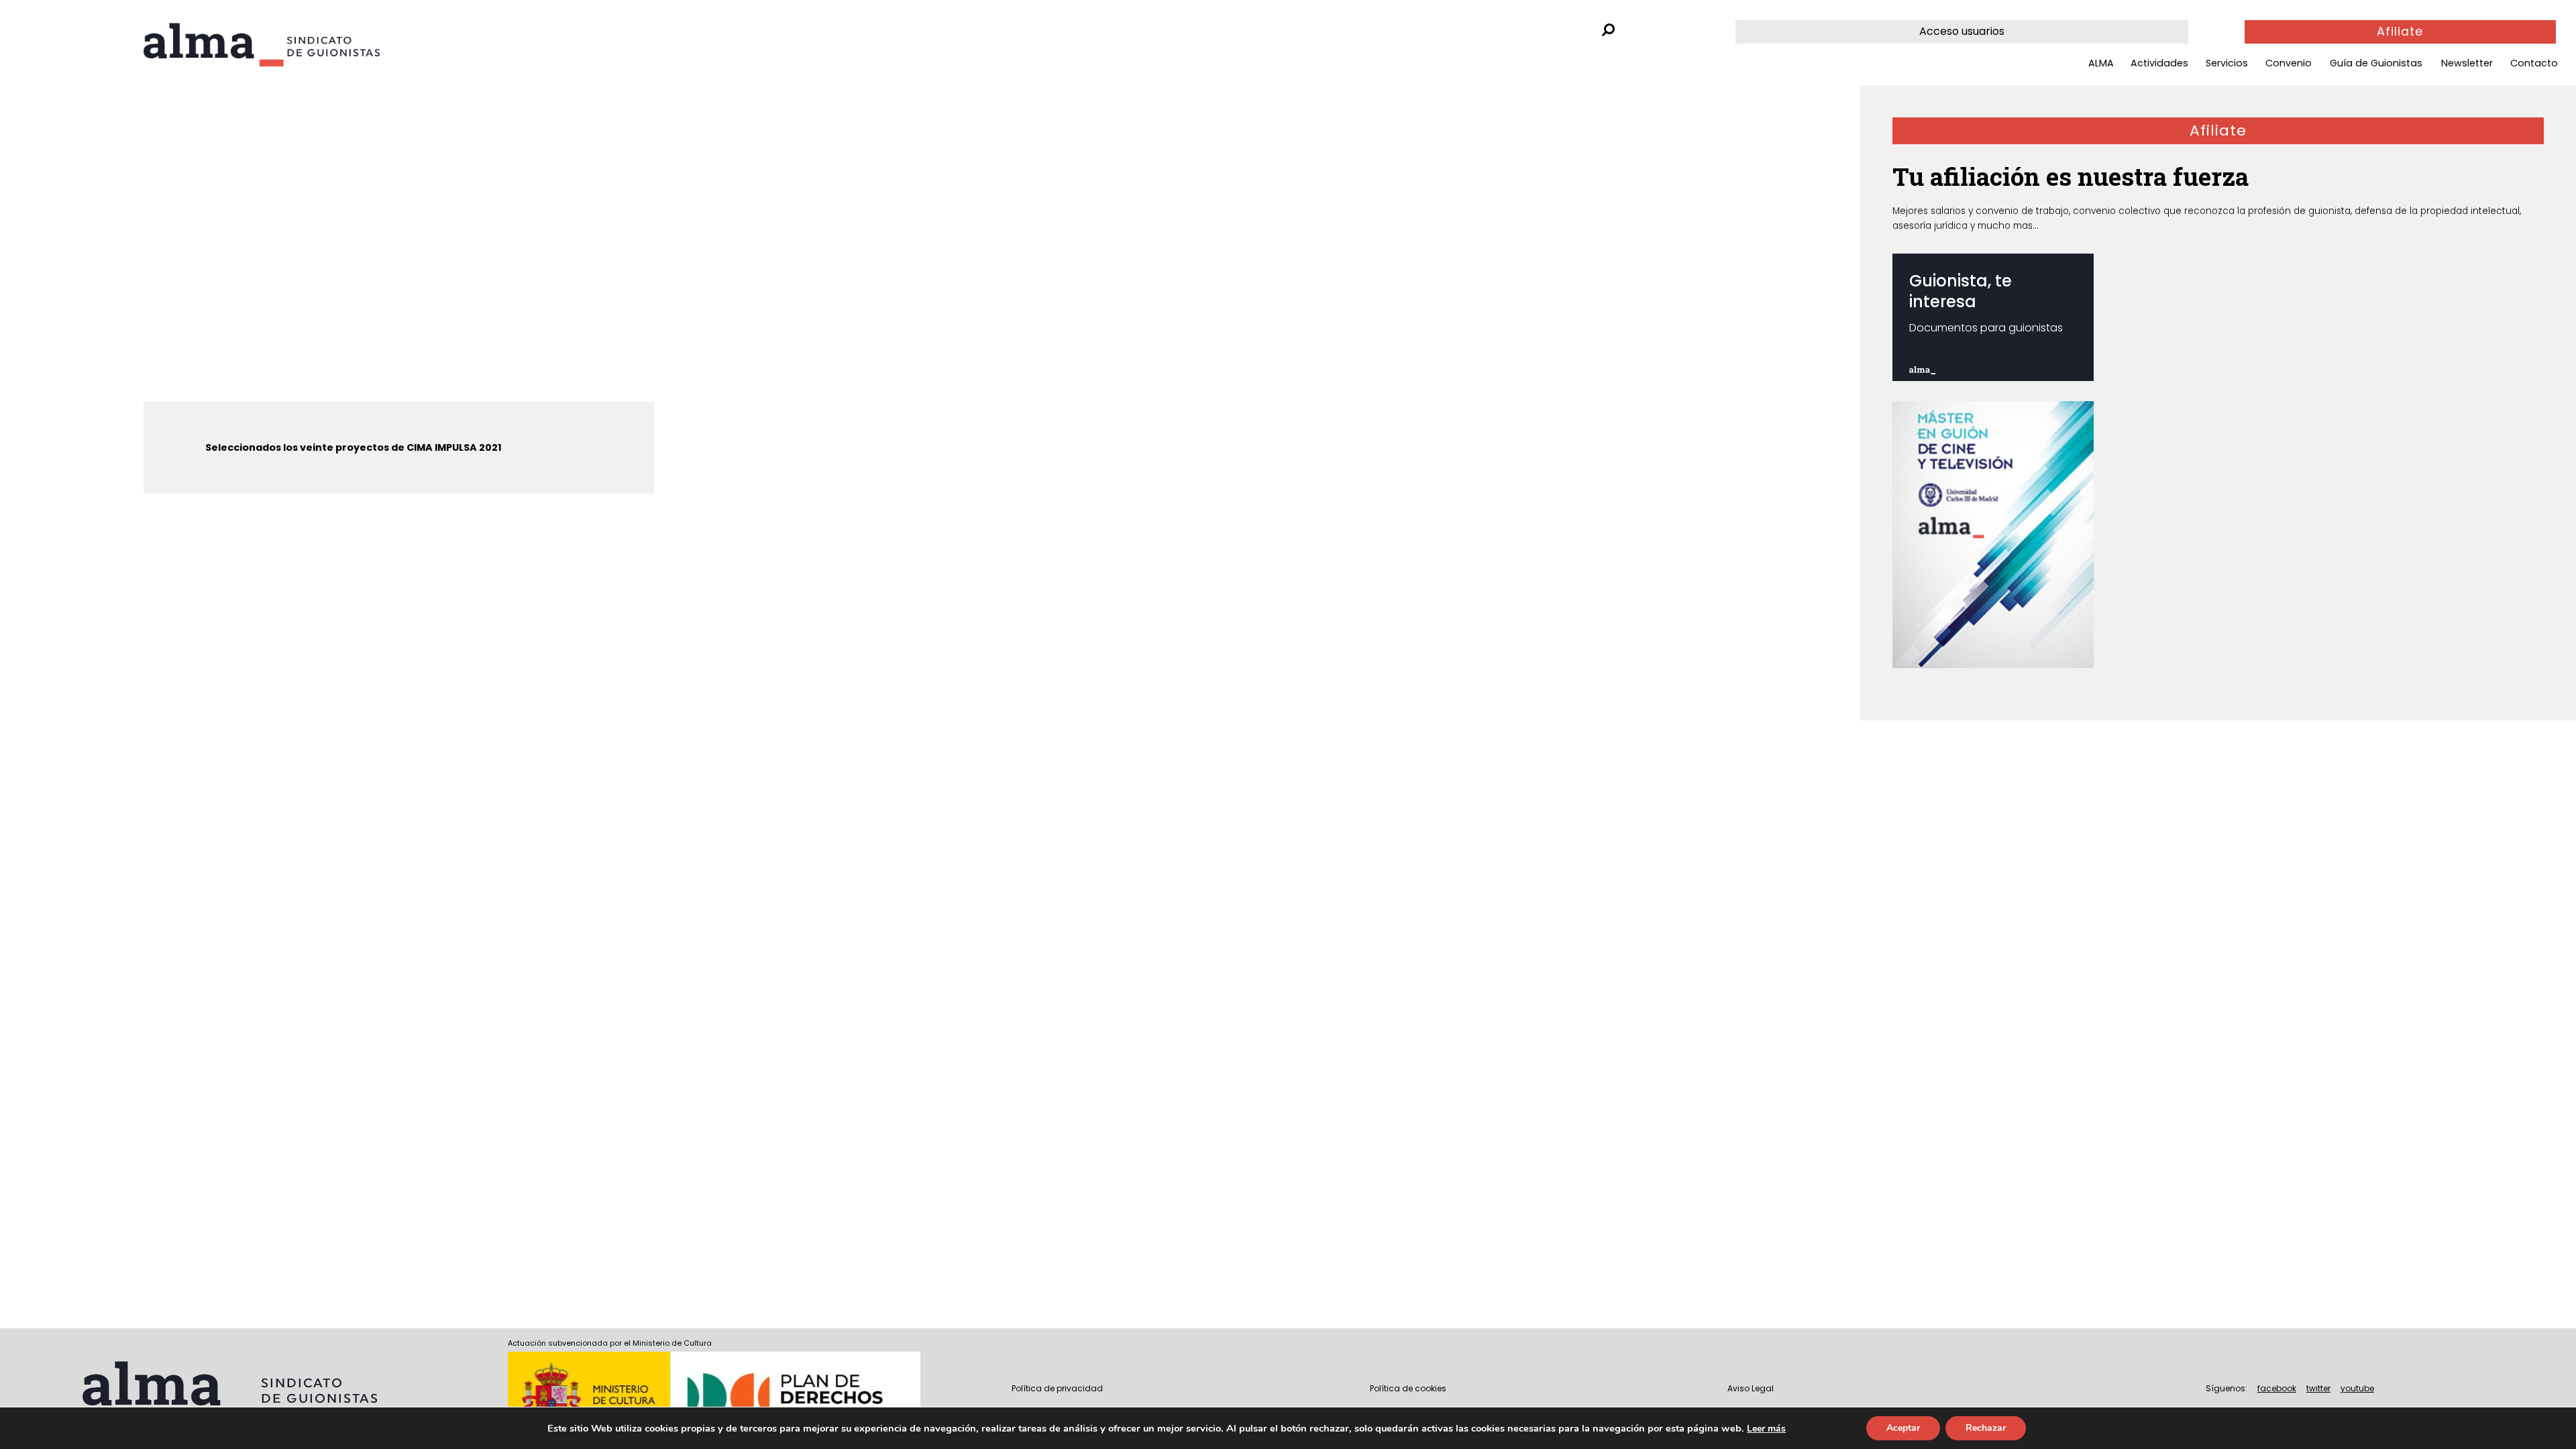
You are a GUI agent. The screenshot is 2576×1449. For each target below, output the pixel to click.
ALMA (2101, 63)
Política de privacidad (1057, 1388)
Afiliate (2400, 32)
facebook (2277, 1388)
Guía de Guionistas (2376, 63)
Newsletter (2467, 63)
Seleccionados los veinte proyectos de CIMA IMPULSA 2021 (354, 447)
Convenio (2289, 63)
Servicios (2227, 63)
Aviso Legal (1751, 1388)
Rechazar (1986, 1428)
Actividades (2159, 63)
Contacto (2534, 63)
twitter (2318, 1388)
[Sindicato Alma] (298, 45)
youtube (2357, 1388)
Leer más (1766, 1429)
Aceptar (1903, 1428)
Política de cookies (1408, 1388)
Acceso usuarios (1962, 31)
